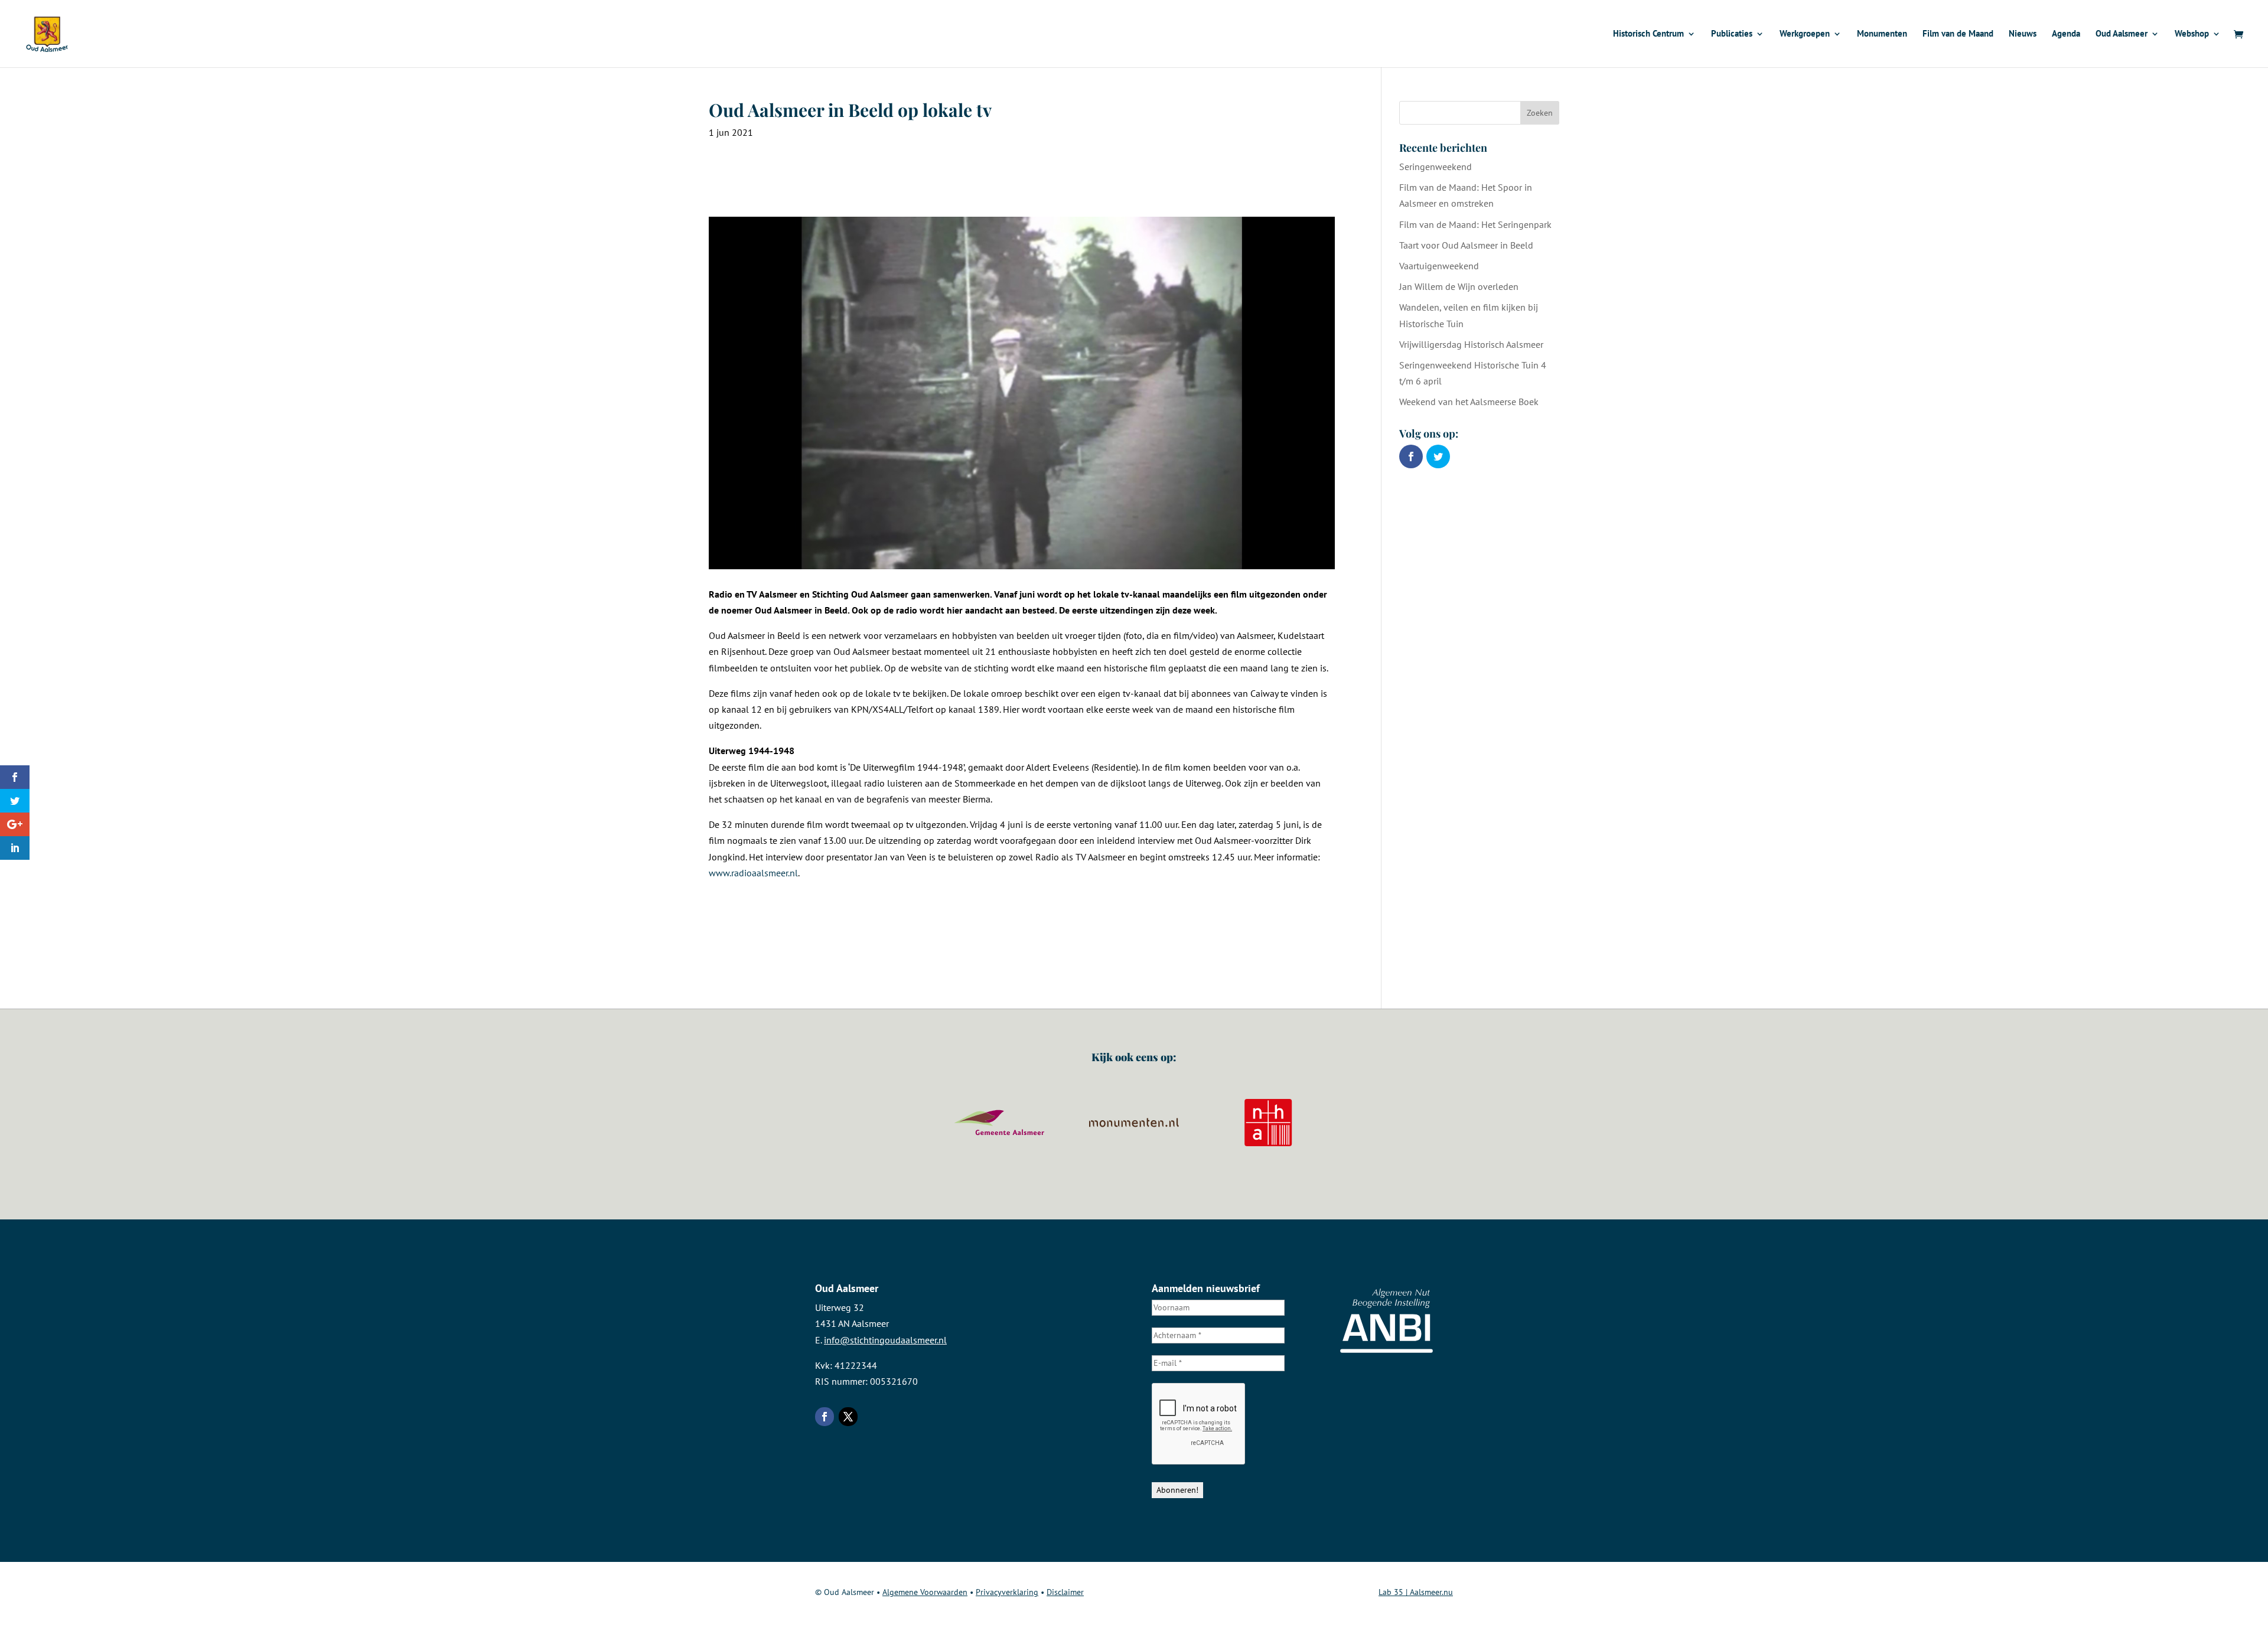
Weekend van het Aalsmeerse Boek (1469, 402)
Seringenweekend (1436, 167)
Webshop (2192, 34)
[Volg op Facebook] (825, 1417)
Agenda (2066, 34)
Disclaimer (1065, 1592)
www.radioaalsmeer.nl (753, 873)
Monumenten (1882, 34)
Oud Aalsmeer (2122, 34)
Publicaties (1732, 34)
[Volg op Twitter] (848, 1417)
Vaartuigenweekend (1439, 266)
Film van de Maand (1958, 34)
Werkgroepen (1805, 34)
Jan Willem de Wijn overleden (1459, 286)
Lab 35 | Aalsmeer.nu (1416, 1592)
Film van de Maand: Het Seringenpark (1475, 224)
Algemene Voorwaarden (925, 1592)
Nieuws (2023, 34)
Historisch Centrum (1648, 34)
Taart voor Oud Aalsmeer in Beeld (1466, 245)
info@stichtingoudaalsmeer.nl (885, 1340)
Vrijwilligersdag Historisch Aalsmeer (1471, 344)
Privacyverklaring (1007, 1592)
